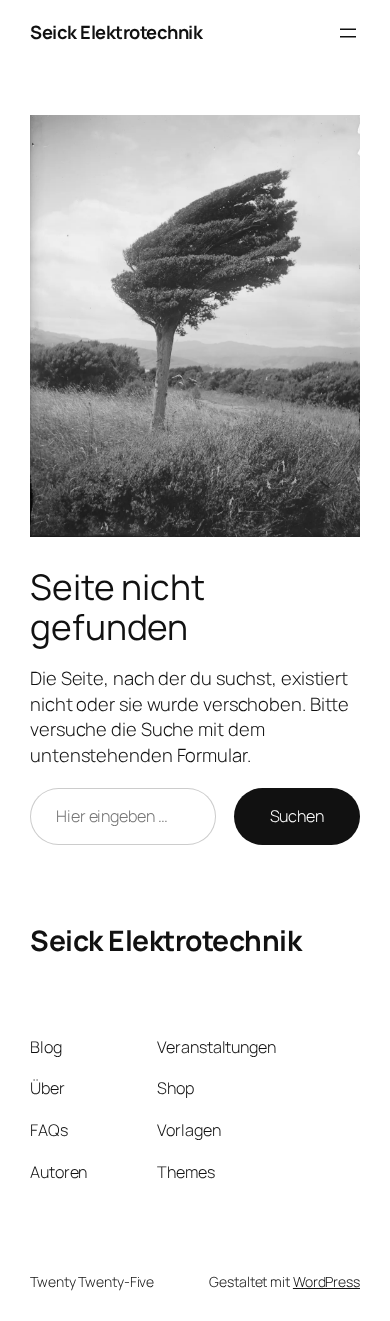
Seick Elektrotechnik (116, 32)
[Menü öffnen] (348, 33)
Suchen (297, 816)
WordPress (326, 1281)
